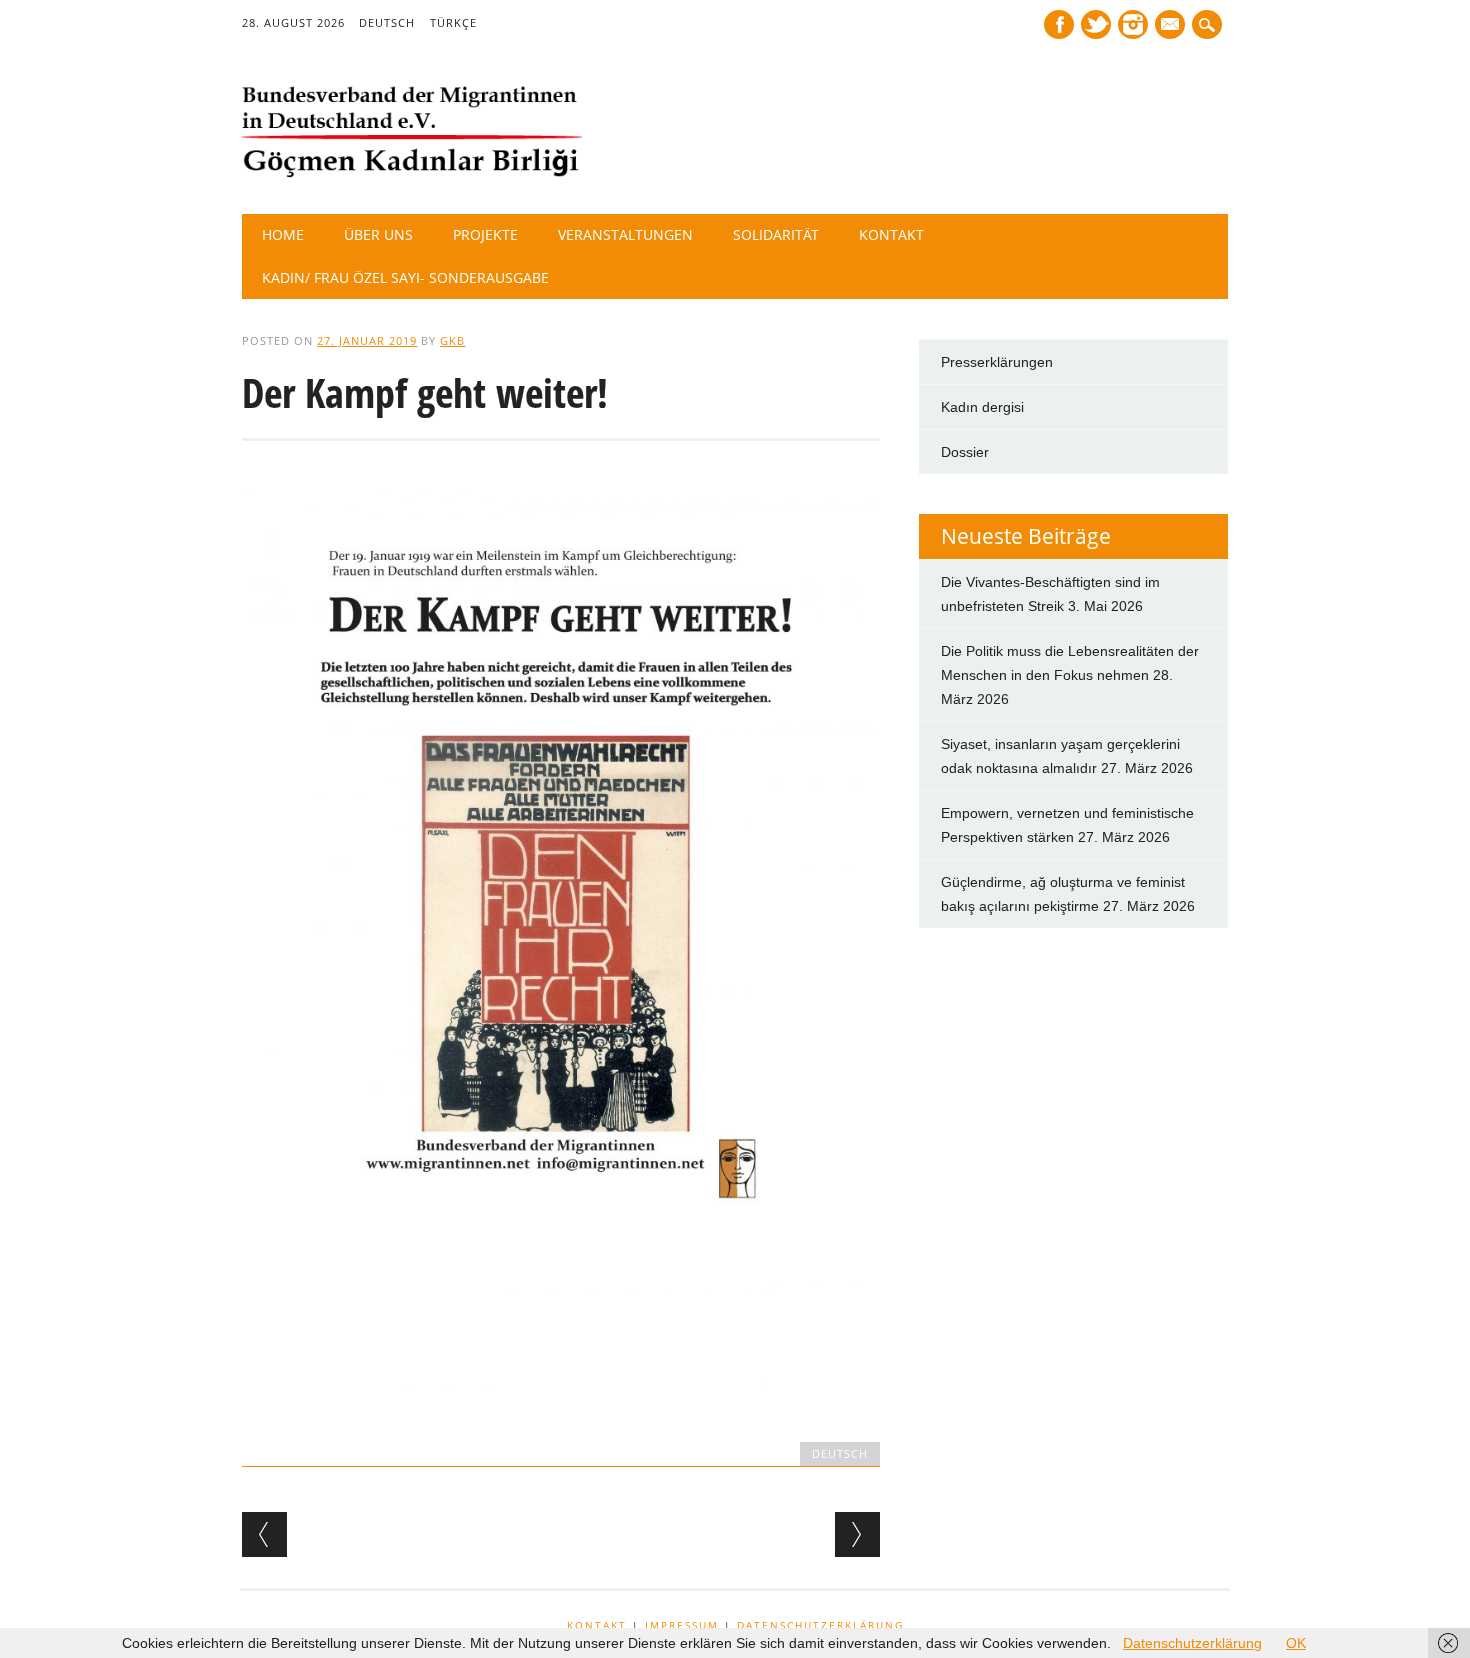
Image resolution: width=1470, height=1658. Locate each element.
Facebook (1059, 24)
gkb (452, 340)
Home (283, 234)
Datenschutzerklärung (820, 1625)
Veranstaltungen (625, 234)
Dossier (965, 452)
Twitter (1096, 24)
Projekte (485, 234)
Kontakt (891, 234)
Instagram (1133, 24)
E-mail (1172, 26)
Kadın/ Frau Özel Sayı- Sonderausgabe (405, 277)
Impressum (682, 1625)
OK (1296, 1643)
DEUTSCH (387, 22)
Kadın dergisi (982, 407)
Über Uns (378, 234)
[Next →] (857, 1534)
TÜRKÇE (453, 22)
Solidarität (776, 234)
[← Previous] (264, 1534)
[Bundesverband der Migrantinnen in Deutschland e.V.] (412, 173)
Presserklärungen (997, 362)
